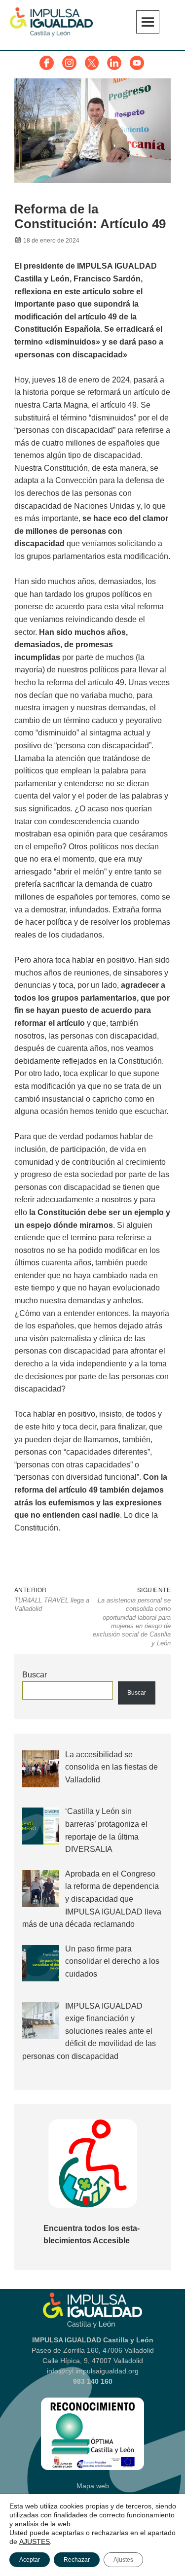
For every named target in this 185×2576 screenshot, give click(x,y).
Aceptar (30, 2560)
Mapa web (93, 2486)
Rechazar (77, 2560)
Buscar (35, 1675)
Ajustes (123, 2560)
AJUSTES (35, 2541)
